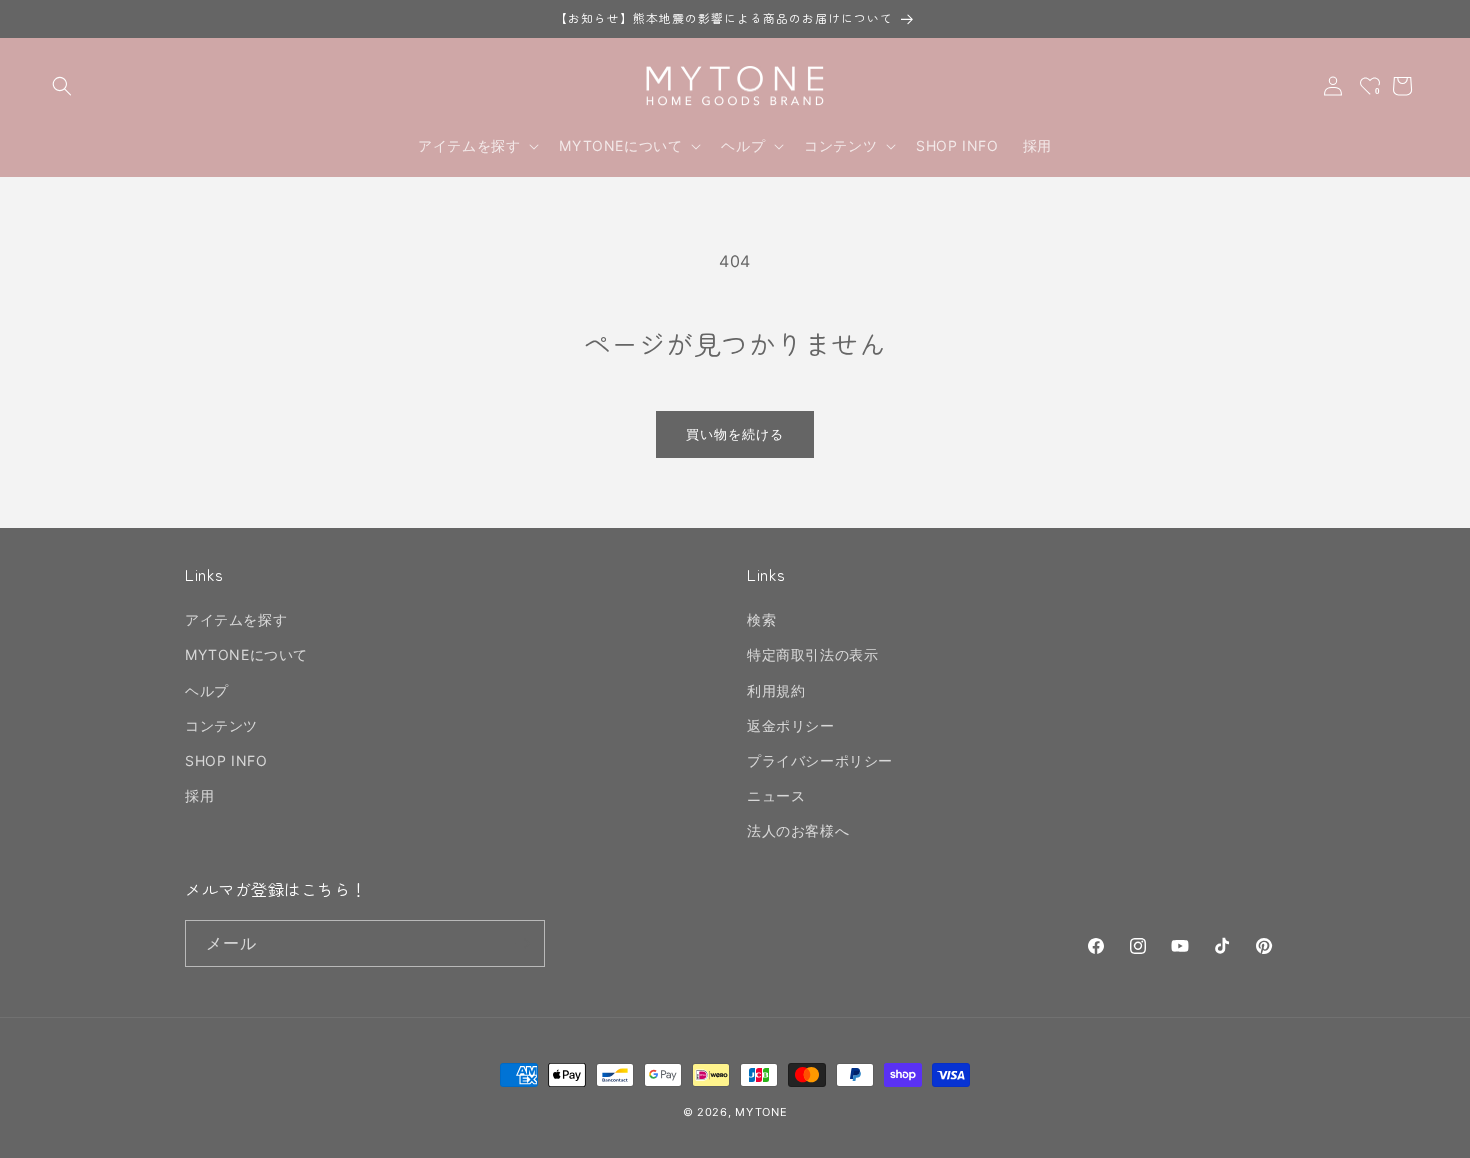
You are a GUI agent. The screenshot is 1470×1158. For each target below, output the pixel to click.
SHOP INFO (226, 760)
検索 (761, 619)
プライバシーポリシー (820, 760)
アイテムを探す (236, 619)
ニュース (776, 795)
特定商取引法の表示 (812, 654)
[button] (62, 86)
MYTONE (761, 1112)
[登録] (522, 943)
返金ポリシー (791, 725)
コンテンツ (221, 725)
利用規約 (776, 690)
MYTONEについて (246, 654)
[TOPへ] (1434, 1132)
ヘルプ (207, 690)
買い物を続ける (735, 434)
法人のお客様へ (798, 830)
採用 (199, 795)
